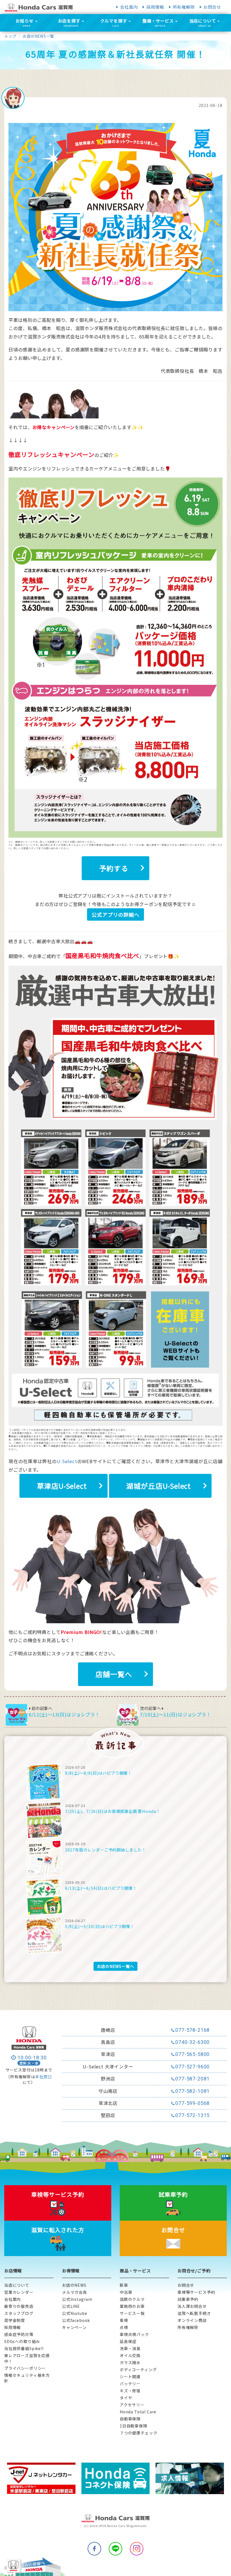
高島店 (108, 2042)
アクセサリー (132, 2405)
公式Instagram (77, 2299)
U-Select (67, 1461)
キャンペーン (74, 2327)
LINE (115, 2549)
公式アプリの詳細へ (115, 914)
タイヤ (126, 2398)
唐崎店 (108, 2030)
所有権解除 (184, 7)
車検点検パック (134, 2334)
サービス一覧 (132, 2313)
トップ (10, 36)
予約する (114, 868)
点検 (124, 2327)
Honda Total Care (138, 2412)
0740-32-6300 (192, 2042)
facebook (94, 2549)
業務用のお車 (132, 2306)
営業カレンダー (19, 2292)
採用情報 (155, 7)
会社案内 (129, 7)
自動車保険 (130, 2419)
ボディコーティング (138, 2369)
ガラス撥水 (130, 2362)
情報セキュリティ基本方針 (27, 2378)
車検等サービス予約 (196, 2292)
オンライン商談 (192, 2320)
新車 (124, 2285)
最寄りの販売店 (19, 2306)
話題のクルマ (132, 2299)
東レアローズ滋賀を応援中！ (27, 2358)
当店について (17, 2285)
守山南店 (108, 2091)
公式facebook (76, 2320)
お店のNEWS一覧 (38, 36)
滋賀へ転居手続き (194, 2313)
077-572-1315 (192, 2115)
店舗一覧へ (114, 1674)
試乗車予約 (188, 2299)
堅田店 (108, 2115)
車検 (124, 2320)
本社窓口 (44, 2077)
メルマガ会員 (75, 2292)
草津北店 (108, 2103)
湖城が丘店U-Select (158, 1486)
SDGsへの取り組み (22, 2341)
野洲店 (108, 2079)
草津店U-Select (62, 1486)
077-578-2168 (192, 2030)
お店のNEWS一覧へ (115, 1966)
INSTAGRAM (137, 2549)
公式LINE (71, 2306)
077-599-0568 (192, 2103)
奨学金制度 (15, 2320)
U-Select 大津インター (108, 2067)
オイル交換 (130, 2355)
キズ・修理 (130, 2391)
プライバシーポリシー (25, 2368)
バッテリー (130, 2384)
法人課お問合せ (192, 2306)
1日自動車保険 (134, 2426)
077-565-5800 (192, 2054)
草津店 (108, 2054)
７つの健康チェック (138, 2433)
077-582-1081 (192, 2091)
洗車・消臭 (130, 2348)
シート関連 (130, 2377)
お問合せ (212, 7)
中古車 (126, 2292)
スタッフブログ (19, 2313)
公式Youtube (75, 2313)
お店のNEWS (74, 2285)
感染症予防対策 (19, 2334)
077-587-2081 (192, 2079)
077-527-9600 (192, 2067)
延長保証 (128, 2341)
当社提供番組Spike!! (24, 2348)
